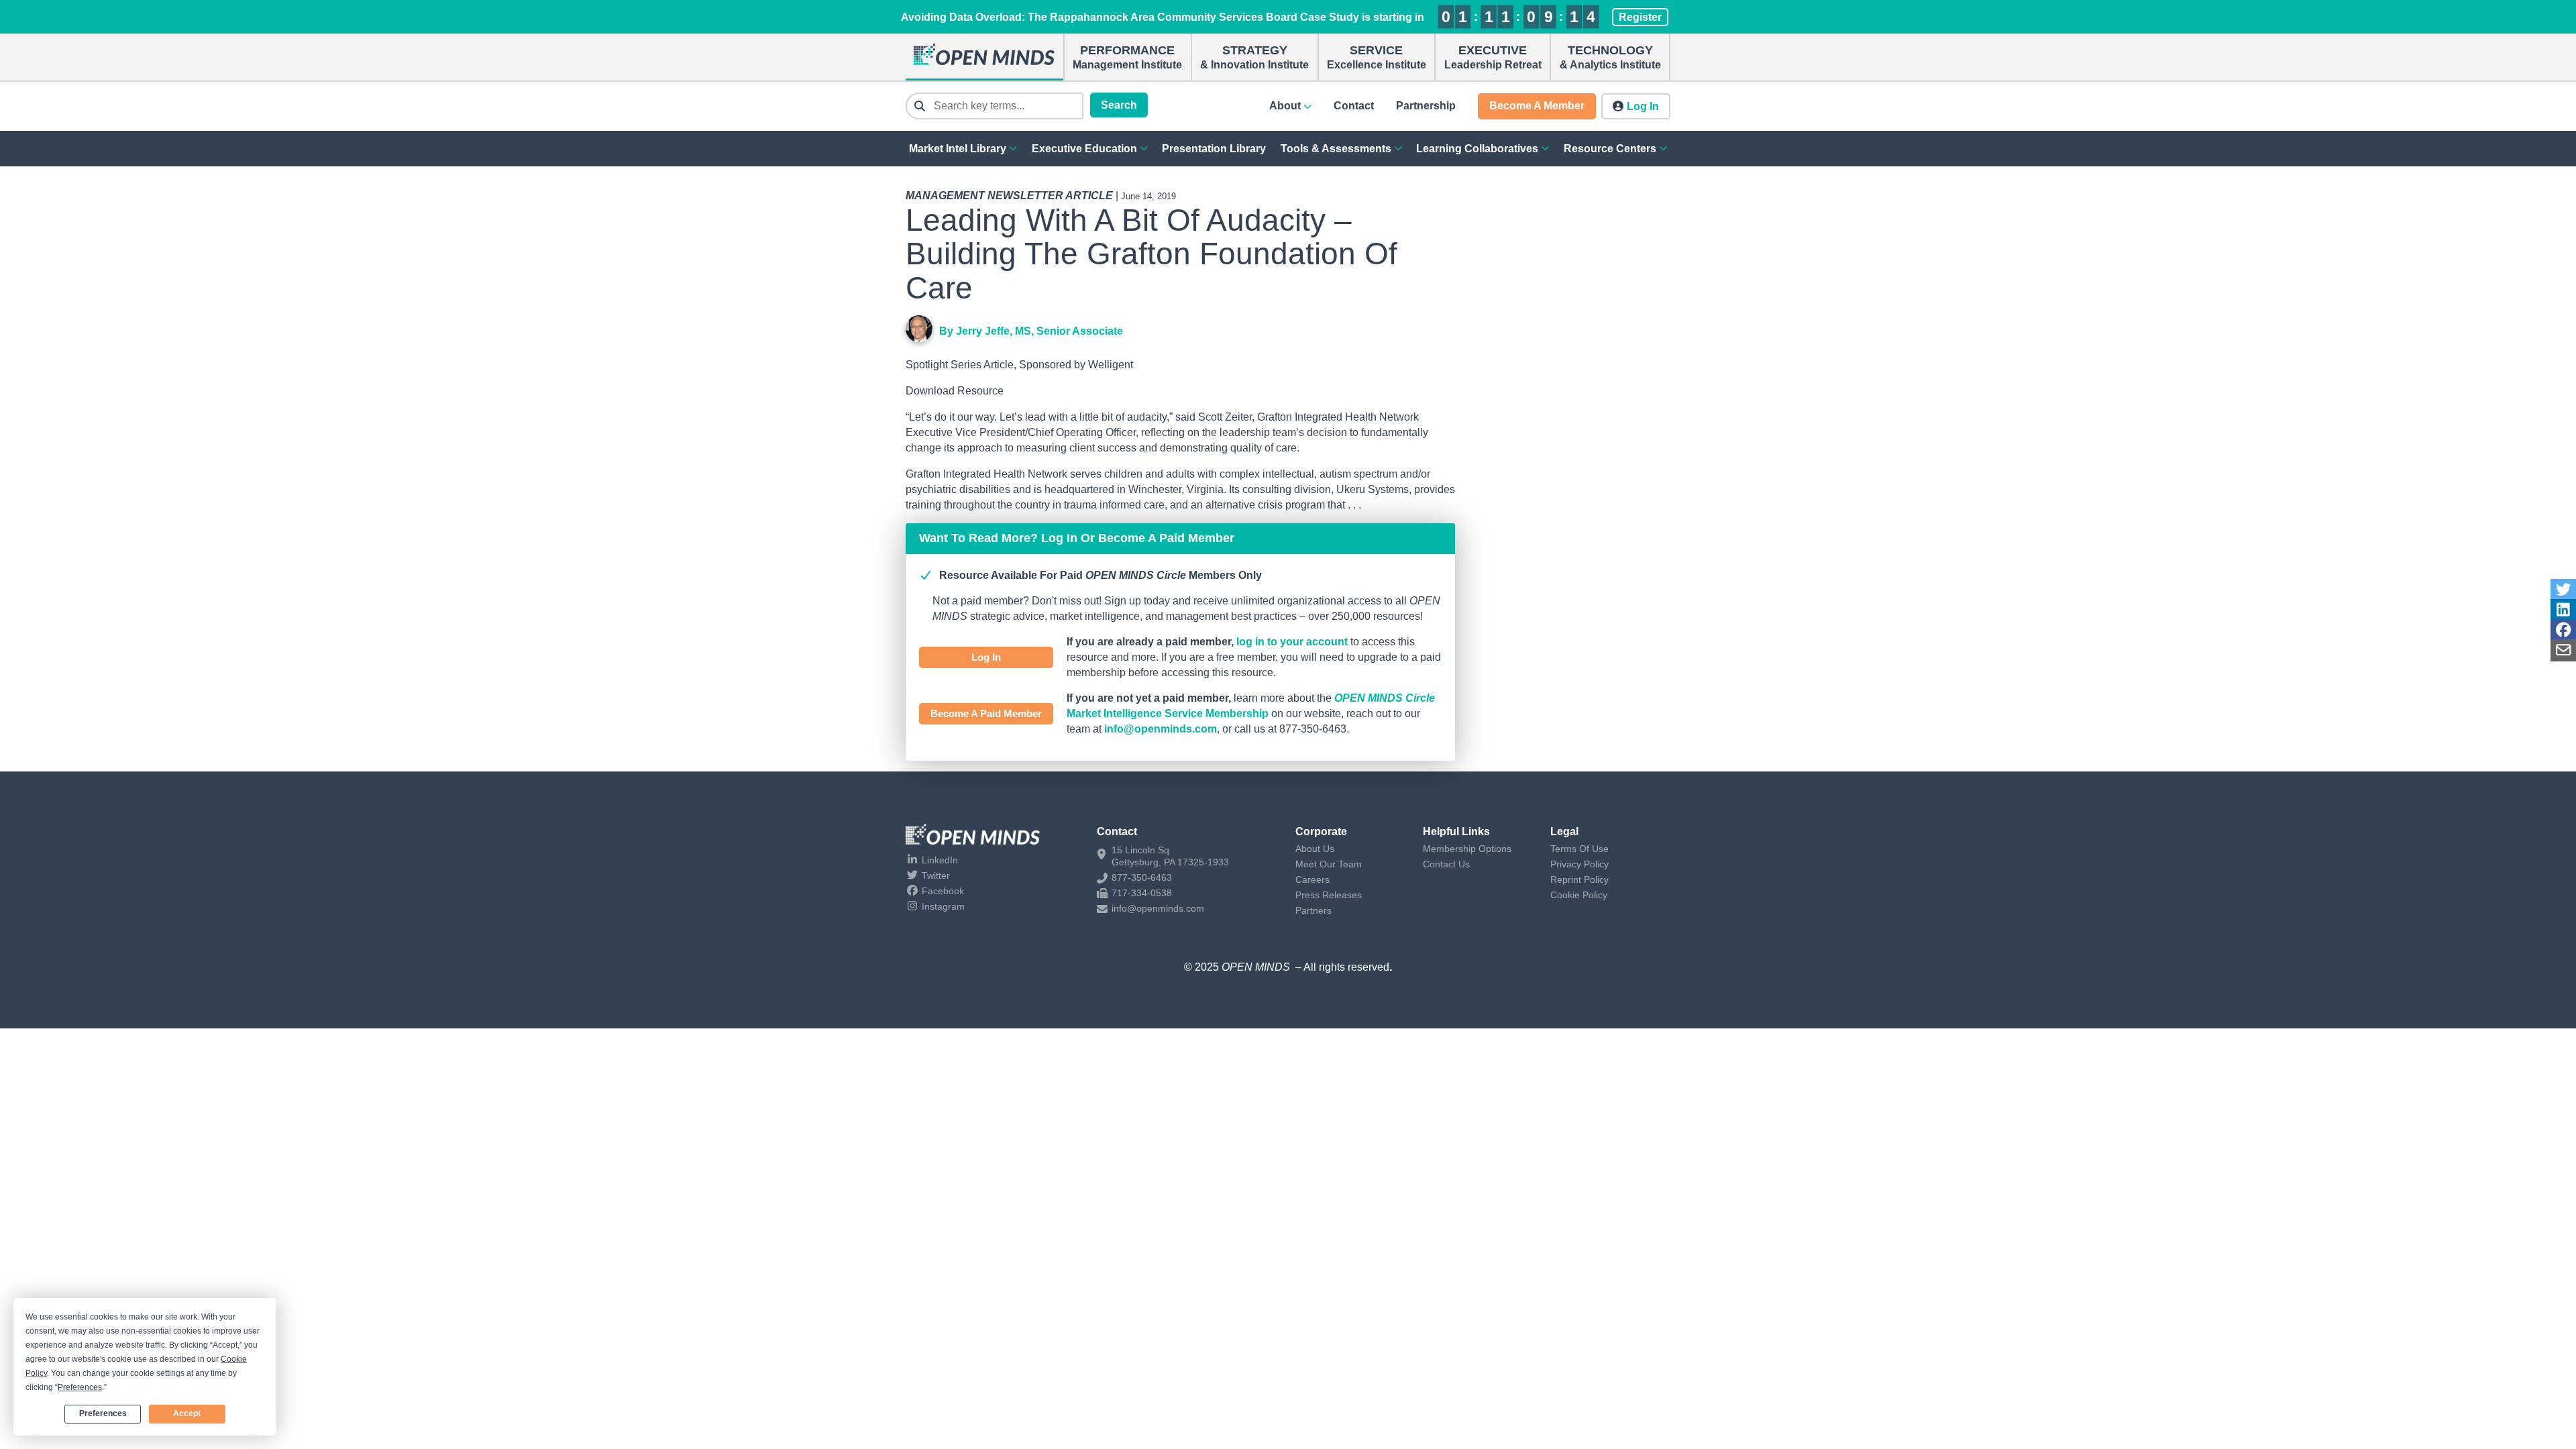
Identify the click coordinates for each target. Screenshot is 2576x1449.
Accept (187, 1413)
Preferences (103, 1413)
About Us (1315, 849)
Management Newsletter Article (1009, 196)
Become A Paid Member (986, 713)
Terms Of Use (1579, 849)
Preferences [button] (80, 1387)
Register (1640, 17)
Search (1119, 105)
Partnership (1426, 106)
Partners (1313, 910)
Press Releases (1329, 895)
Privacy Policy (1579, 864)
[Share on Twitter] (2563, 590)
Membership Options (1467, 849)
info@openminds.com (1161, 729)
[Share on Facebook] (2563, 630)
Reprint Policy (1579, 879)
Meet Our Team (1329, 864)
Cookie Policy (1579, 895)
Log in (1643, 106)
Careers (1312, 879)
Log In (986, 657)
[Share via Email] (2563, 650)
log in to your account (1292, 642)
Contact (1354, 106)
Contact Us (1446, 864)
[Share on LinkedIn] (2563, 610)
